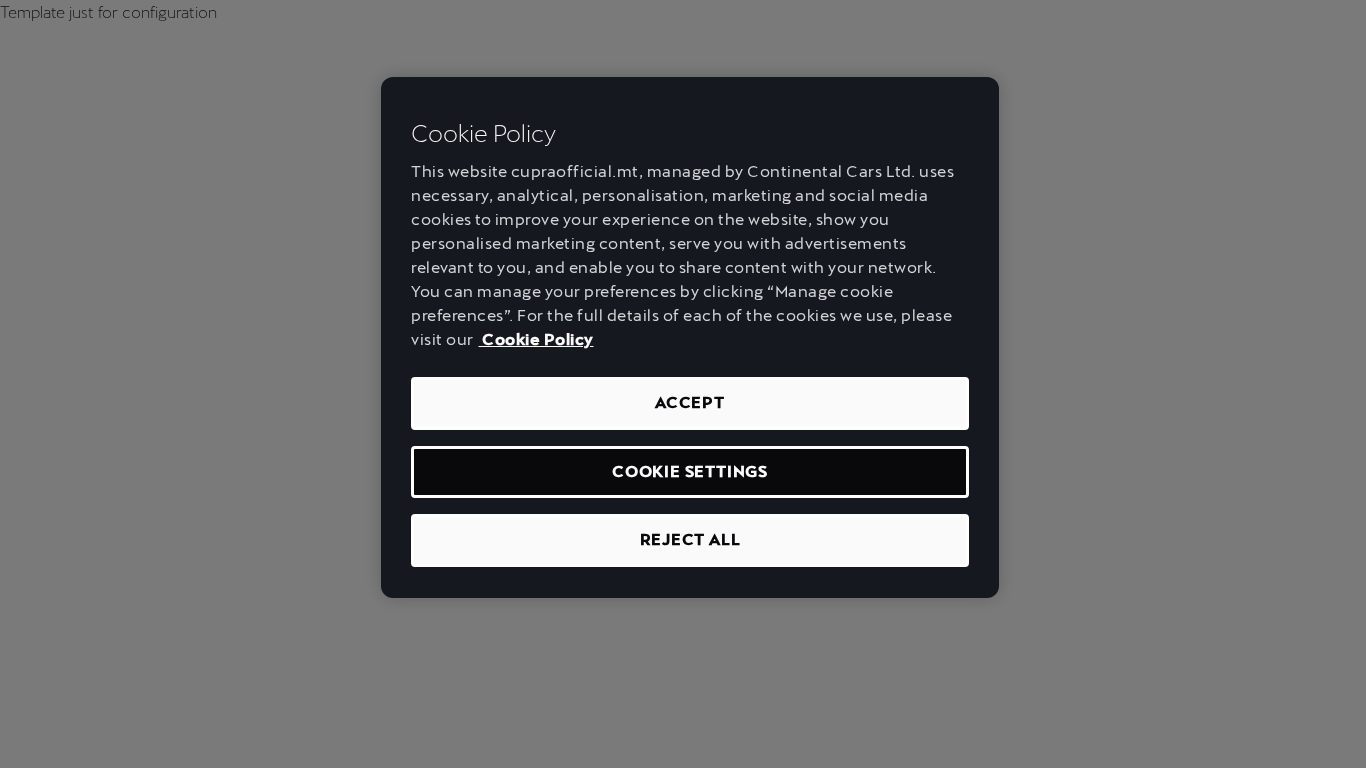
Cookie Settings (690, 471)
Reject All (690, 539)
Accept (690, 402)
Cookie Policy (536, 339)
